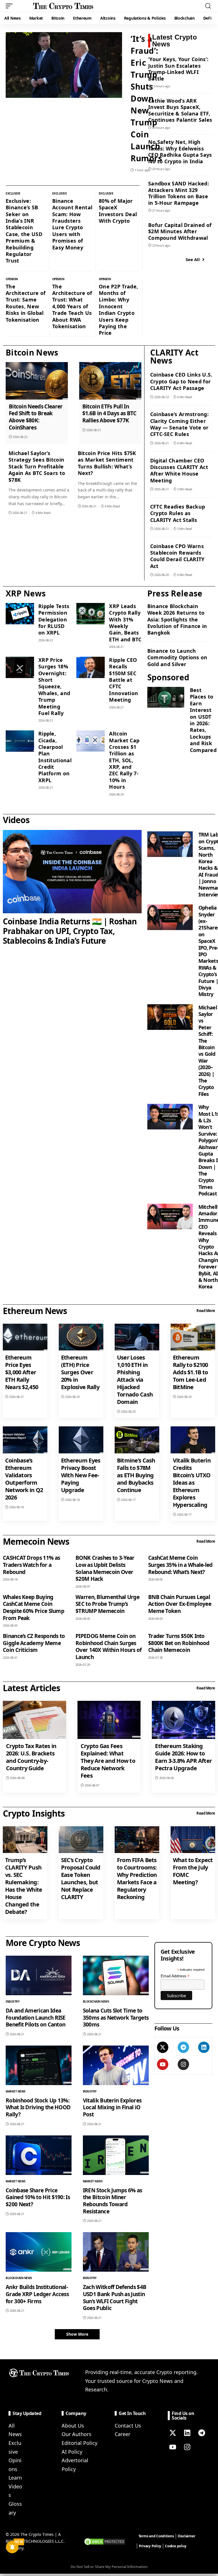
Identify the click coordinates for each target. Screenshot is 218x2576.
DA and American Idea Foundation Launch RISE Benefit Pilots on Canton (36, 2018)
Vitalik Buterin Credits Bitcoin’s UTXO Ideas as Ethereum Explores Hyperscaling (192, 1483)
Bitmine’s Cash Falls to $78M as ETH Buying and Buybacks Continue (136, 1475)
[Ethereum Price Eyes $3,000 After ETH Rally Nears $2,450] (25, 1337)
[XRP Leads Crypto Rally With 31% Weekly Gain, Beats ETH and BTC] (91, 614)
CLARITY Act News (174, 356)
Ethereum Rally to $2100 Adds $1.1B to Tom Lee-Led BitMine (190, 1372)
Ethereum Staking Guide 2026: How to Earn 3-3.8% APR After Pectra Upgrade (183, 1757)
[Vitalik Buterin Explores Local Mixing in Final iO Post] (116, 2065)
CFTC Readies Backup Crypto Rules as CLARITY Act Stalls (178, 513)
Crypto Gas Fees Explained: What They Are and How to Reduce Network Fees (108, 1761)
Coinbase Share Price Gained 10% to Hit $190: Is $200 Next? (38, 2197)
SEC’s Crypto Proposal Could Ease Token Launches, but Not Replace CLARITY (81, 1878)
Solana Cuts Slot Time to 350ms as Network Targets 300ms (116, 2018)
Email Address (175, 1976)
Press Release (175, 593)
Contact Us (128, 2426)
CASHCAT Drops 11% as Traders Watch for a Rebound (31, 1565)
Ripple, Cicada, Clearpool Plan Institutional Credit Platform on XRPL (55, 757)
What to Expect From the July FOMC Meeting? (193, 1871)
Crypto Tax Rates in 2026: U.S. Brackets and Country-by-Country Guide (31, 1757)
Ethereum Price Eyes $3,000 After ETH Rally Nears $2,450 (22, 1372)
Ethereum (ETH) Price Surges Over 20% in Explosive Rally (80, 1372)
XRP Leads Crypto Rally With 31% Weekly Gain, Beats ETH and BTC (125, 623)
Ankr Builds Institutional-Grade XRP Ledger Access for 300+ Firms (37, 2294)
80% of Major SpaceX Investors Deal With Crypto (118, 211)
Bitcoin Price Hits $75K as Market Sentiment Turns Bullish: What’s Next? (107, 463)
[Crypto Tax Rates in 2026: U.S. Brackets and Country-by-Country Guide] (34, 1720)
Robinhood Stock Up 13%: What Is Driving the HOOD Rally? (38, 2107)
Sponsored (168, 677)
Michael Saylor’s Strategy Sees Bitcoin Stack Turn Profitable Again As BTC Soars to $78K (37, 466)
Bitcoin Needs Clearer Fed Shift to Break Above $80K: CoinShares (36, 417)
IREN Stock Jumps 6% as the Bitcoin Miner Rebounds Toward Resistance (113, 2201)
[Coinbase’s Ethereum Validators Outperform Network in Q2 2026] (25, 1440)
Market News (16, 2091)
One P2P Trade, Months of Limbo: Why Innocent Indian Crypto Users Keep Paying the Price (118, 310)
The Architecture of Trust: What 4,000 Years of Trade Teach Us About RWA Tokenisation (72, 306)
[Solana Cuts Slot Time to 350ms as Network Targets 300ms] (116, 1975)
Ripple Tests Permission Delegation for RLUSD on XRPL (54, 619)
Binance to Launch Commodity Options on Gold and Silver (177, 657)
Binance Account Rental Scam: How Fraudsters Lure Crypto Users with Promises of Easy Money (72, 224)
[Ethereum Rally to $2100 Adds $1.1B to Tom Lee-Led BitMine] (193, 1337)
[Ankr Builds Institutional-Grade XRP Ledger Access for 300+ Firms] (39, 2252)
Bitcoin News (32, 352)
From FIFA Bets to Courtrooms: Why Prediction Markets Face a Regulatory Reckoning (137, 1878)
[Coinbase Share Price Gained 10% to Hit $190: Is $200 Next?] (39, 2155)
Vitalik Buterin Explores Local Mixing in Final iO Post (112, 2107)
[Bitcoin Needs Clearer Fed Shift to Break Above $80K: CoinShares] (37, 381)
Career (122, 2434)
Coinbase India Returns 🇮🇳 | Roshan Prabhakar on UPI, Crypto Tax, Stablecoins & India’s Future (70, 931)
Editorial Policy (79, 2443)
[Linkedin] (204, 2047)
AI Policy (72, 2452)
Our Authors (76, 2434)
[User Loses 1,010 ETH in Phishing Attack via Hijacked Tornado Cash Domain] (137, 1337)
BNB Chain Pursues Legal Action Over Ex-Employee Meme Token (180, 1604)
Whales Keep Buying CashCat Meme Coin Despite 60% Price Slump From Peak (33, 1608)
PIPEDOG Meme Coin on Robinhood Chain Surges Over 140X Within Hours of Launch (109, 1647)
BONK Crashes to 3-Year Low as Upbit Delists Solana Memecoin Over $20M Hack (105, 1568)
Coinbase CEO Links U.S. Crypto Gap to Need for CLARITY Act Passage (181, 381)
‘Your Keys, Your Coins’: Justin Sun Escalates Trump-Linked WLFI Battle (178, 69)
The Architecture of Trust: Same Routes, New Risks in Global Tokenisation (26, 303)
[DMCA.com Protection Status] (105, 2541)
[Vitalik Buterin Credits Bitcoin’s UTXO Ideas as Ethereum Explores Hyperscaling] (193, 1440)
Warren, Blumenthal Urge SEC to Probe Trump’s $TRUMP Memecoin (107, 1604)
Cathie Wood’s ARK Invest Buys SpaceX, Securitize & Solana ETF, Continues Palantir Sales (180, 110)
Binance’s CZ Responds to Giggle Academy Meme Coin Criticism (34, 1643)
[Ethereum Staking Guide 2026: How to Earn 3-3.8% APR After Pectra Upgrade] (184, 1720)
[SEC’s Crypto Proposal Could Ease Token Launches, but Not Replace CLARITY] (81, 1840)
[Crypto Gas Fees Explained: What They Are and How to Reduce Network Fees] (109, 1720)
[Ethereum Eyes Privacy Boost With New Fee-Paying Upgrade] (81, 1440)
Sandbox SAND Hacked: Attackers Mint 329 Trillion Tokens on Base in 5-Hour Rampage (179, 193)
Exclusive (13, 193)
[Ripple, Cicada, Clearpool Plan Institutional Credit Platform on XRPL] (20, 741)
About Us (73, 2426)
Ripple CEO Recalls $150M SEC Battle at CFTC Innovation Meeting (123, 680)
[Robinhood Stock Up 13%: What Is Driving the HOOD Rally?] (39, 2065)
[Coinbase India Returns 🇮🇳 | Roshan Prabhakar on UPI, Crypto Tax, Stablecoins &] (72, 872)
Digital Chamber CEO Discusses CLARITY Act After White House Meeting (179, 470)
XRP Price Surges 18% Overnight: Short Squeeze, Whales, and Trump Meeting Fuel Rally (54, 686)
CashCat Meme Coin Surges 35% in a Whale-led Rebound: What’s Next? (180, 1565)
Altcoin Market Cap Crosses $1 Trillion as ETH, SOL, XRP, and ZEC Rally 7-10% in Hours (124, 760)
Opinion (12, 279)
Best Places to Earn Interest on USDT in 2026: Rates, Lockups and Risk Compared (203, 720)
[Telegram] (183, 2047)
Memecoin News (36, 1541)
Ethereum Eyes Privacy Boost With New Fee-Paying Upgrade (81, 1475)
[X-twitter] (163, 2047)
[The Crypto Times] (63, 6)
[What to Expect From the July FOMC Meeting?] (193, 1840)
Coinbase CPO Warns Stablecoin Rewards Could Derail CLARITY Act (177, 556)
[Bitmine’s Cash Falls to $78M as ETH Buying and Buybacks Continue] (137, 1440)
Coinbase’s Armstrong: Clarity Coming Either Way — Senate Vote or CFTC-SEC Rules (179, 424)
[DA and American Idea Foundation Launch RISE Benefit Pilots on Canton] (39, 1975)
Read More (206, 1311)
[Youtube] (163, 2064)
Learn (15, 2478)
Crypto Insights (34, 1813)
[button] (11, 6)
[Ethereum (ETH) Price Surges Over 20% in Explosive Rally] (81, 1337)
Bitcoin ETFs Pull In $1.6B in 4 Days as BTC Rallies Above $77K (109, 413)
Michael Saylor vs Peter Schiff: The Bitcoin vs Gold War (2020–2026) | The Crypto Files (208, 1051)
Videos (16, 820)
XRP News (26, 593)
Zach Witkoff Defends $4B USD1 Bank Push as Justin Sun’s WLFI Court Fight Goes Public (115, 2298)
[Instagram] (183, 2064)
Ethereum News (35, 1311)
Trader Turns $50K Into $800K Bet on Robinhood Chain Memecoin (179, 1643)
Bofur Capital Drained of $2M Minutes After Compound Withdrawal (180, 231)
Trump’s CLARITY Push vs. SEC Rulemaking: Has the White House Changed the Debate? (24, 1886)
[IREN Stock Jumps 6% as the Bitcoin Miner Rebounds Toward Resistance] (116, 2155)
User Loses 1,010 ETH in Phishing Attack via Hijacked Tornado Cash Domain (135, 1380)
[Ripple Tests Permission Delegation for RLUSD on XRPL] (20, 614)
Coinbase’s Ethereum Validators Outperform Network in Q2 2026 (24, 1479)
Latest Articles (32, 1688)
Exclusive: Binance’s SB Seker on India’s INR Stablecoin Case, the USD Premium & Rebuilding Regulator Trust (24, 231)
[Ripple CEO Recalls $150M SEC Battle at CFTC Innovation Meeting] (91, 667)
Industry (12, 2001)
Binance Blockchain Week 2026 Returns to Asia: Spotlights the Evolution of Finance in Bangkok (177, 619)
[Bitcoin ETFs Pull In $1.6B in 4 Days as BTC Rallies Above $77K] (110, 381)
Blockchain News (96, 2001)
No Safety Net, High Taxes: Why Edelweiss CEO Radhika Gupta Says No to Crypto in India (180, 152)
